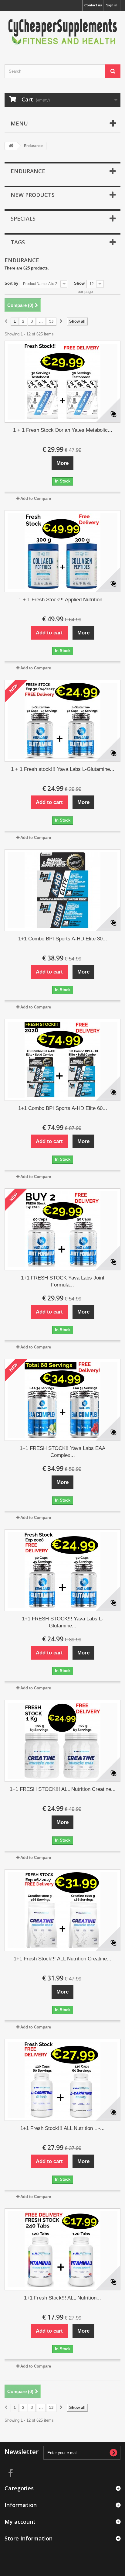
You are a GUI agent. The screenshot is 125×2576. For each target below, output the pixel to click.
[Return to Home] (11, 146)
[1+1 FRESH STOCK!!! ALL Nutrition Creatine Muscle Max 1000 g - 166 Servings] (62, 1741)
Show (79, 283)
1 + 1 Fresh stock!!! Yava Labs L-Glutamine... (63, 769)
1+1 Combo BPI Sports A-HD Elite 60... (63, 1108)
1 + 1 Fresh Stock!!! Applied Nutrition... (63, 600)
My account (20, 2522)
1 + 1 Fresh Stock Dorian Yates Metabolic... (63, 430)
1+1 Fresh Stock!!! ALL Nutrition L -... (62, 2128)
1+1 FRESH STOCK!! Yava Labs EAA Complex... (62, 1452)
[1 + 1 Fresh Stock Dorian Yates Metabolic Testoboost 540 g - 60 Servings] (62, 382)
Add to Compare (36, 498)
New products (33, 195)
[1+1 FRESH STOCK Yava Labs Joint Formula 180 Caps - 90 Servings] (62, 1229)
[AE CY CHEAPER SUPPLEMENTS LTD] (62, 33)
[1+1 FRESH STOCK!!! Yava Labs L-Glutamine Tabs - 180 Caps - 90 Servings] (62, 1570)
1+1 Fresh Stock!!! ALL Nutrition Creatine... (62, 1959)
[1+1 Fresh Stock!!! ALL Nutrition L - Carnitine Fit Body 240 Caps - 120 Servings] (62, 2080)
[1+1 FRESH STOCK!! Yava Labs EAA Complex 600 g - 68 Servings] (62, 1400)
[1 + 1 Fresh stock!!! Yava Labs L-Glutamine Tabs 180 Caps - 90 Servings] (62, 721)
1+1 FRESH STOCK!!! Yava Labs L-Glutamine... (63, 1622)
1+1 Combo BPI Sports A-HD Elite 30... (63, 939)
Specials (23, 218)
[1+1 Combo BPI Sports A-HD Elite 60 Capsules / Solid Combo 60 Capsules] (62, 1060)
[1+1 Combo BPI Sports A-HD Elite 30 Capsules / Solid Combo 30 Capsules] (62, 890)
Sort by (11, 283)
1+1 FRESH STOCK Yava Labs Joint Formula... (63, 1281)
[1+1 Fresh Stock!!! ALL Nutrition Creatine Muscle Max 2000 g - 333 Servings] (62, 1910)
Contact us (93, 5)
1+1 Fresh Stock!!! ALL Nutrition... (62, 2298)
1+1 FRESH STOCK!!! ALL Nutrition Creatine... (63, 1789)
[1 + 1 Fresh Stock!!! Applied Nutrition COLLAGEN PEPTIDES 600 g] (62, 551)
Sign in (112, 5)
